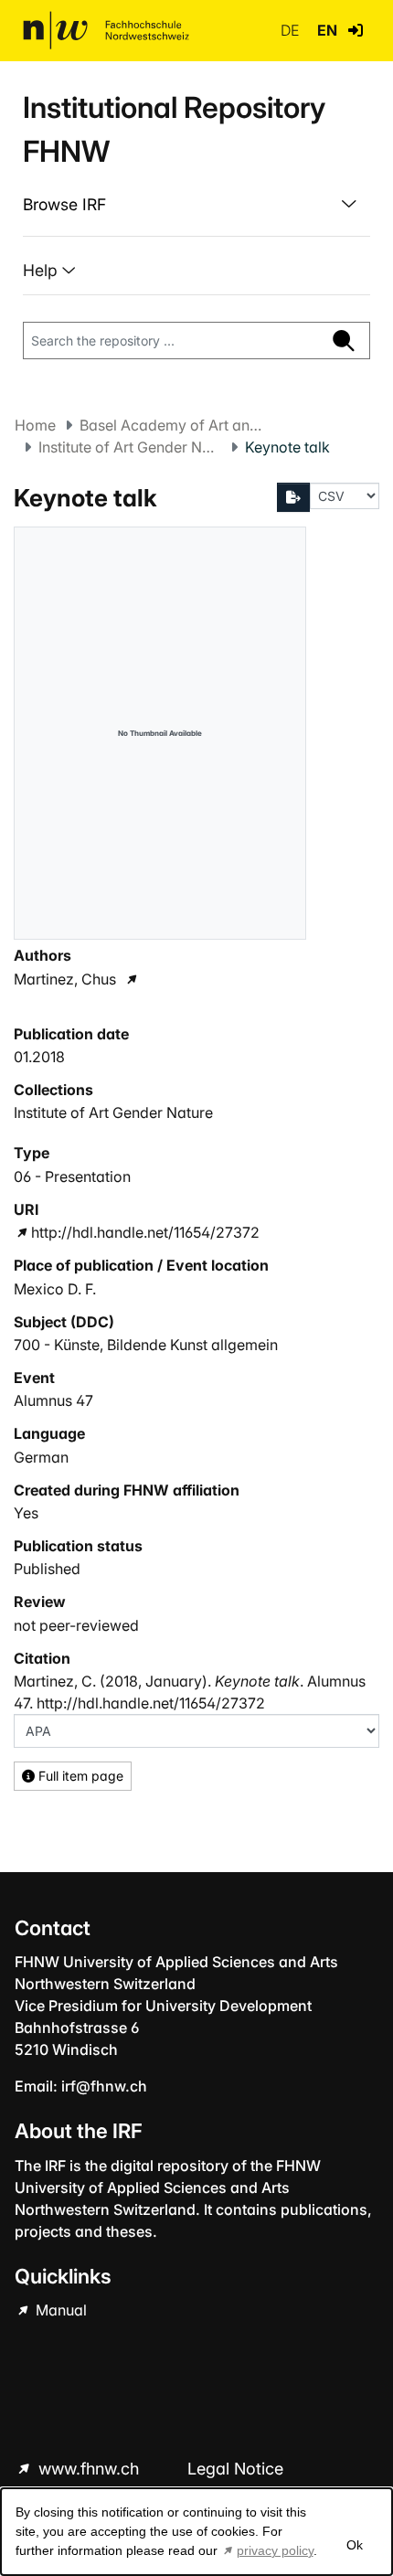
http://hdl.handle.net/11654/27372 (145, 1232)
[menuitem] (196, 205)
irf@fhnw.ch (104, 2086)
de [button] (292, 30)
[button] (356, 30)
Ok (355, 2545)
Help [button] (42, 270)
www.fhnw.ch (89, 2469)
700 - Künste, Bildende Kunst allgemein (146, 1345)
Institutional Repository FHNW (174, 129)
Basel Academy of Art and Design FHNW (171, 425)
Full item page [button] (79, 1776)
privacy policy (275, 2550)
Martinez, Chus (65, 979)
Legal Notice (235, 2469)
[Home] (106, 30)
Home (35, 425)
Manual (59, 2310)
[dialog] (196, 2532)
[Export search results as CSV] (293, 497)
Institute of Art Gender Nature (130, 447)
